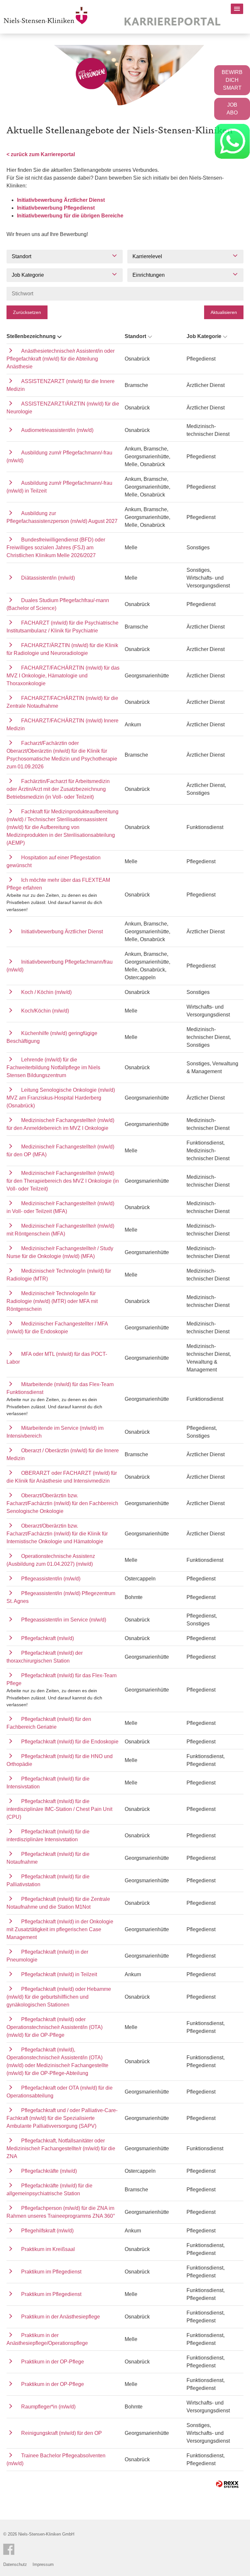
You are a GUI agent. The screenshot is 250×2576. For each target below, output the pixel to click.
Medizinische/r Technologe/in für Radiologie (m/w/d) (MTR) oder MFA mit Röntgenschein (52, 1301)
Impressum (43, 2564)
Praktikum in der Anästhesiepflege (61, 2317)
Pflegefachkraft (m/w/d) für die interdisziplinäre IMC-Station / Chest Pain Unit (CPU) (59, 1809)
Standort (135, 336)
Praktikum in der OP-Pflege (53, 2362)
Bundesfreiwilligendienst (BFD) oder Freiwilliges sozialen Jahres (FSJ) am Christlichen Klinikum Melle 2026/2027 (56, 548)
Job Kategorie (204, 336)
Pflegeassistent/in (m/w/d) (51, 1579)
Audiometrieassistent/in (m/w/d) (57, 430)
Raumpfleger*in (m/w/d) (48, 2407)
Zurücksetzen (27, 312)
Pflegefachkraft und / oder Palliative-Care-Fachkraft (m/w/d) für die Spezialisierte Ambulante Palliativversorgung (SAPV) (62, 2118)
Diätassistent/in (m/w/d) (48, 578)
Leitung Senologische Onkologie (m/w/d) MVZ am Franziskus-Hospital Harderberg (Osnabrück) (61, 1098)
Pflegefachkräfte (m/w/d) (49, 2171)
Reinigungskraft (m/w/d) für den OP (62, 2433)
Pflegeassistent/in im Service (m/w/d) (64, 1620)
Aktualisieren (224, 312)
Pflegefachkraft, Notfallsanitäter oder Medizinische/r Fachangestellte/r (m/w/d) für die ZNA (61, 2148)
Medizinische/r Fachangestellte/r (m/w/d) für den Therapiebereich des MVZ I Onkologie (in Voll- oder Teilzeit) (63, 1181)
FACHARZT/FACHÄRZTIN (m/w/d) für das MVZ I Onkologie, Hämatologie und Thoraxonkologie (63, 676)
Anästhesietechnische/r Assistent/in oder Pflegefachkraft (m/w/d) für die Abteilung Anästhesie (61, 359)
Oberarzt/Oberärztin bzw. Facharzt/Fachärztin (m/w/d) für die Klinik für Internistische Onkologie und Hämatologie (57, 1534)
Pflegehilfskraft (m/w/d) (47, 2231)
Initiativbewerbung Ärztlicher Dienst (61, 200)
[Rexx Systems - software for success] (227, 2484)
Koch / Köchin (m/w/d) (46, 992)
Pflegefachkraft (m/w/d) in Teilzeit (59, 1974)
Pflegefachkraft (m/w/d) (48, 1638)
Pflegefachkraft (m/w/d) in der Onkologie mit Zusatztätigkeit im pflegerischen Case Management (60, 1929)
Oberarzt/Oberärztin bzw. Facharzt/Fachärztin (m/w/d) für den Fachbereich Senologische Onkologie (62, 1503)
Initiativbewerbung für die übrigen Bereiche (70, 216)
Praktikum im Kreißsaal (48, 2249)
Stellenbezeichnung (31, 336)
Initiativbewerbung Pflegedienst (56, 208)
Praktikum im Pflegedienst (51, 2272)
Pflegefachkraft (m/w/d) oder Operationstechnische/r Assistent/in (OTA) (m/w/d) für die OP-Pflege (55, 2027)
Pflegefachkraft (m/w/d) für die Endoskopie (70, 1742)
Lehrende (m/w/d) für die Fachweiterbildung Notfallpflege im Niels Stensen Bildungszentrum (53, 1067)
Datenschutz (15, 2564)
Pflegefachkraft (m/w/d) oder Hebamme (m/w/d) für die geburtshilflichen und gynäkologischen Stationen (59, 1997)
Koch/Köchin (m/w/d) (45, 1011)
